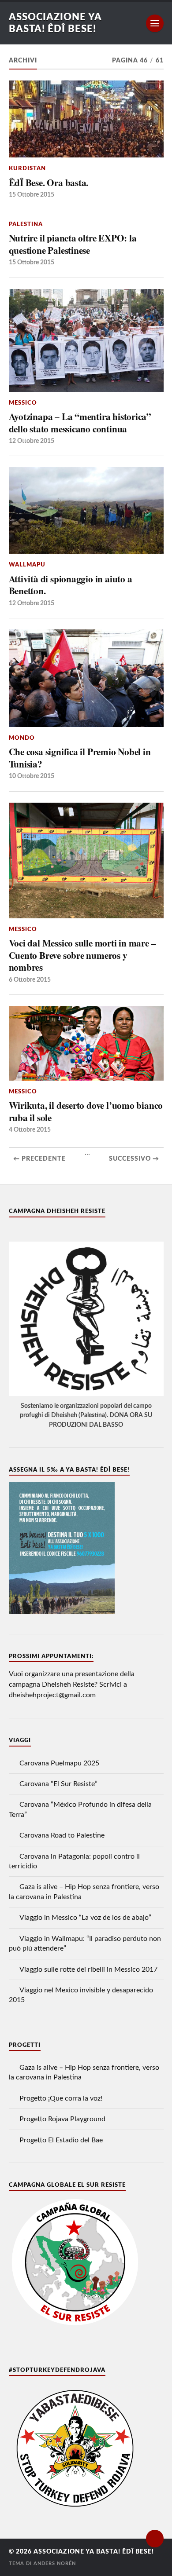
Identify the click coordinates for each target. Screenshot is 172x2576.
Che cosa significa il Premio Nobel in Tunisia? (80, 758)
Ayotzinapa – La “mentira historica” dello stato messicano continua (80, 422)
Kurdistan (27, 168)
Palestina (26, 224)
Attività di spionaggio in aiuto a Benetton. (71, 585)
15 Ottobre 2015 (32, 195)
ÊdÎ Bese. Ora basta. (49, 183)
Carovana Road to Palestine (62, 1835)
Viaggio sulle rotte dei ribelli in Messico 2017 (88, 1969)
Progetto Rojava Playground (62, 2119)
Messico (23, 403)
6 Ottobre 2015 (30, 980)
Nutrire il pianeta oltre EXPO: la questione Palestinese (73, 244)
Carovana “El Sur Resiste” (58, 1784)
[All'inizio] (155, 2539)
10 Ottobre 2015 (32, 776)
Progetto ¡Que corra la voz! (61, 2098)
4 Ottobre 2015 (30, 1130)
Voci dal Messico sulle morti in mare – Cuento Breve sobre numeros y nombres (82, 955)
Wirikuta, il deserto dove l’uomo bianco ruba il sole (86, 1111)
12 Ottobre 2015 (32, 441)
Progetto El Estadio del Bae (61, 2140)
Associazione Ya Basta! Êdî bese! (94, 2552)
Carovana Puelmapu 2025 (59, 1763)
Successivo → (134, 1159)
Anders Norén (55, 2563)
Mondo (22, 738)
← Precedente (39, 1159)
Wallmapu (27, 565)
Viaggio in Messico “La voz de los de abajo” (85, 1918)
